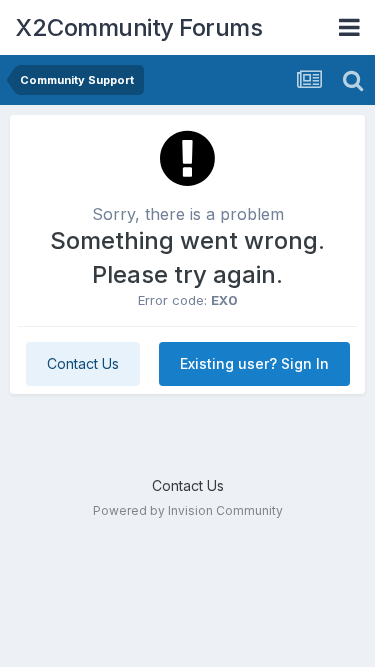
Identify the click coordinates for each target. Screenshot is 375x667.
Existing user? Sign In (254, 363)
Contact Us (83, 363)
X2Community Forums (138, 27)
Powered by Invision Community (188, 510)
